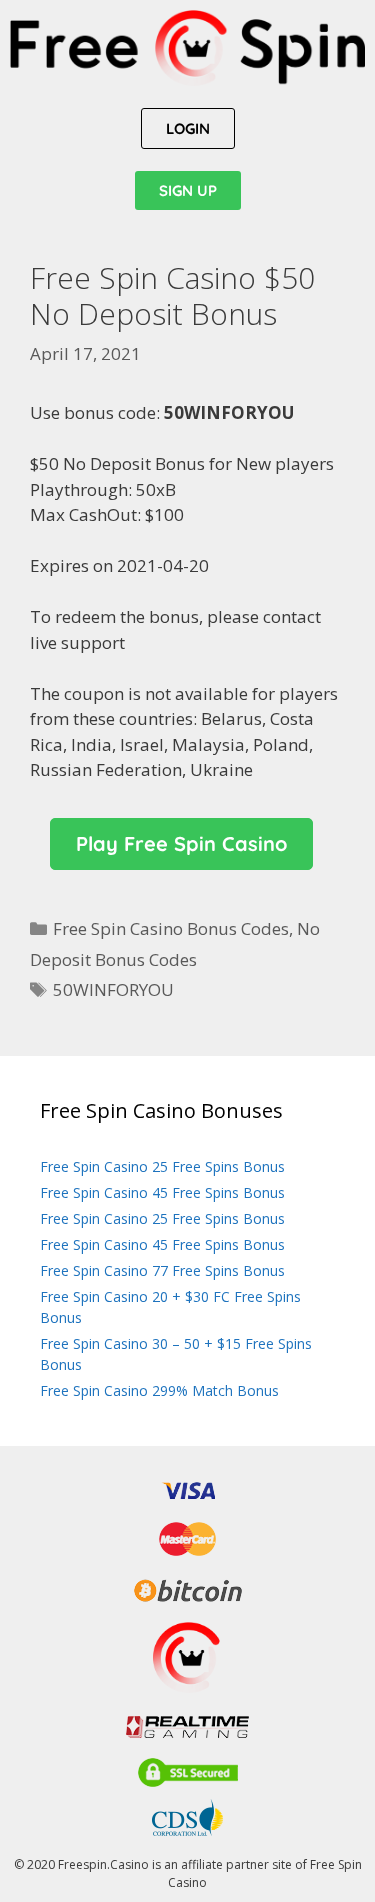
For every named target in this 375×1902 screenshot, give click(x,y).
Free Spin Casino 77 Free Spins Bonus (162, 1270)
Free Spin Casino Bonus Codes (171, 928)
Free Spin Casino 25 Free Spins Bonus (162, 1166)
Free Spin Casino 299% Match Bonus (159, 1390)
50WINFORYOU (113, 989)
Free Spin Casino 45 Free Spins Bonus (162, 1192)
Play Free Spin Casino (181, 843)
